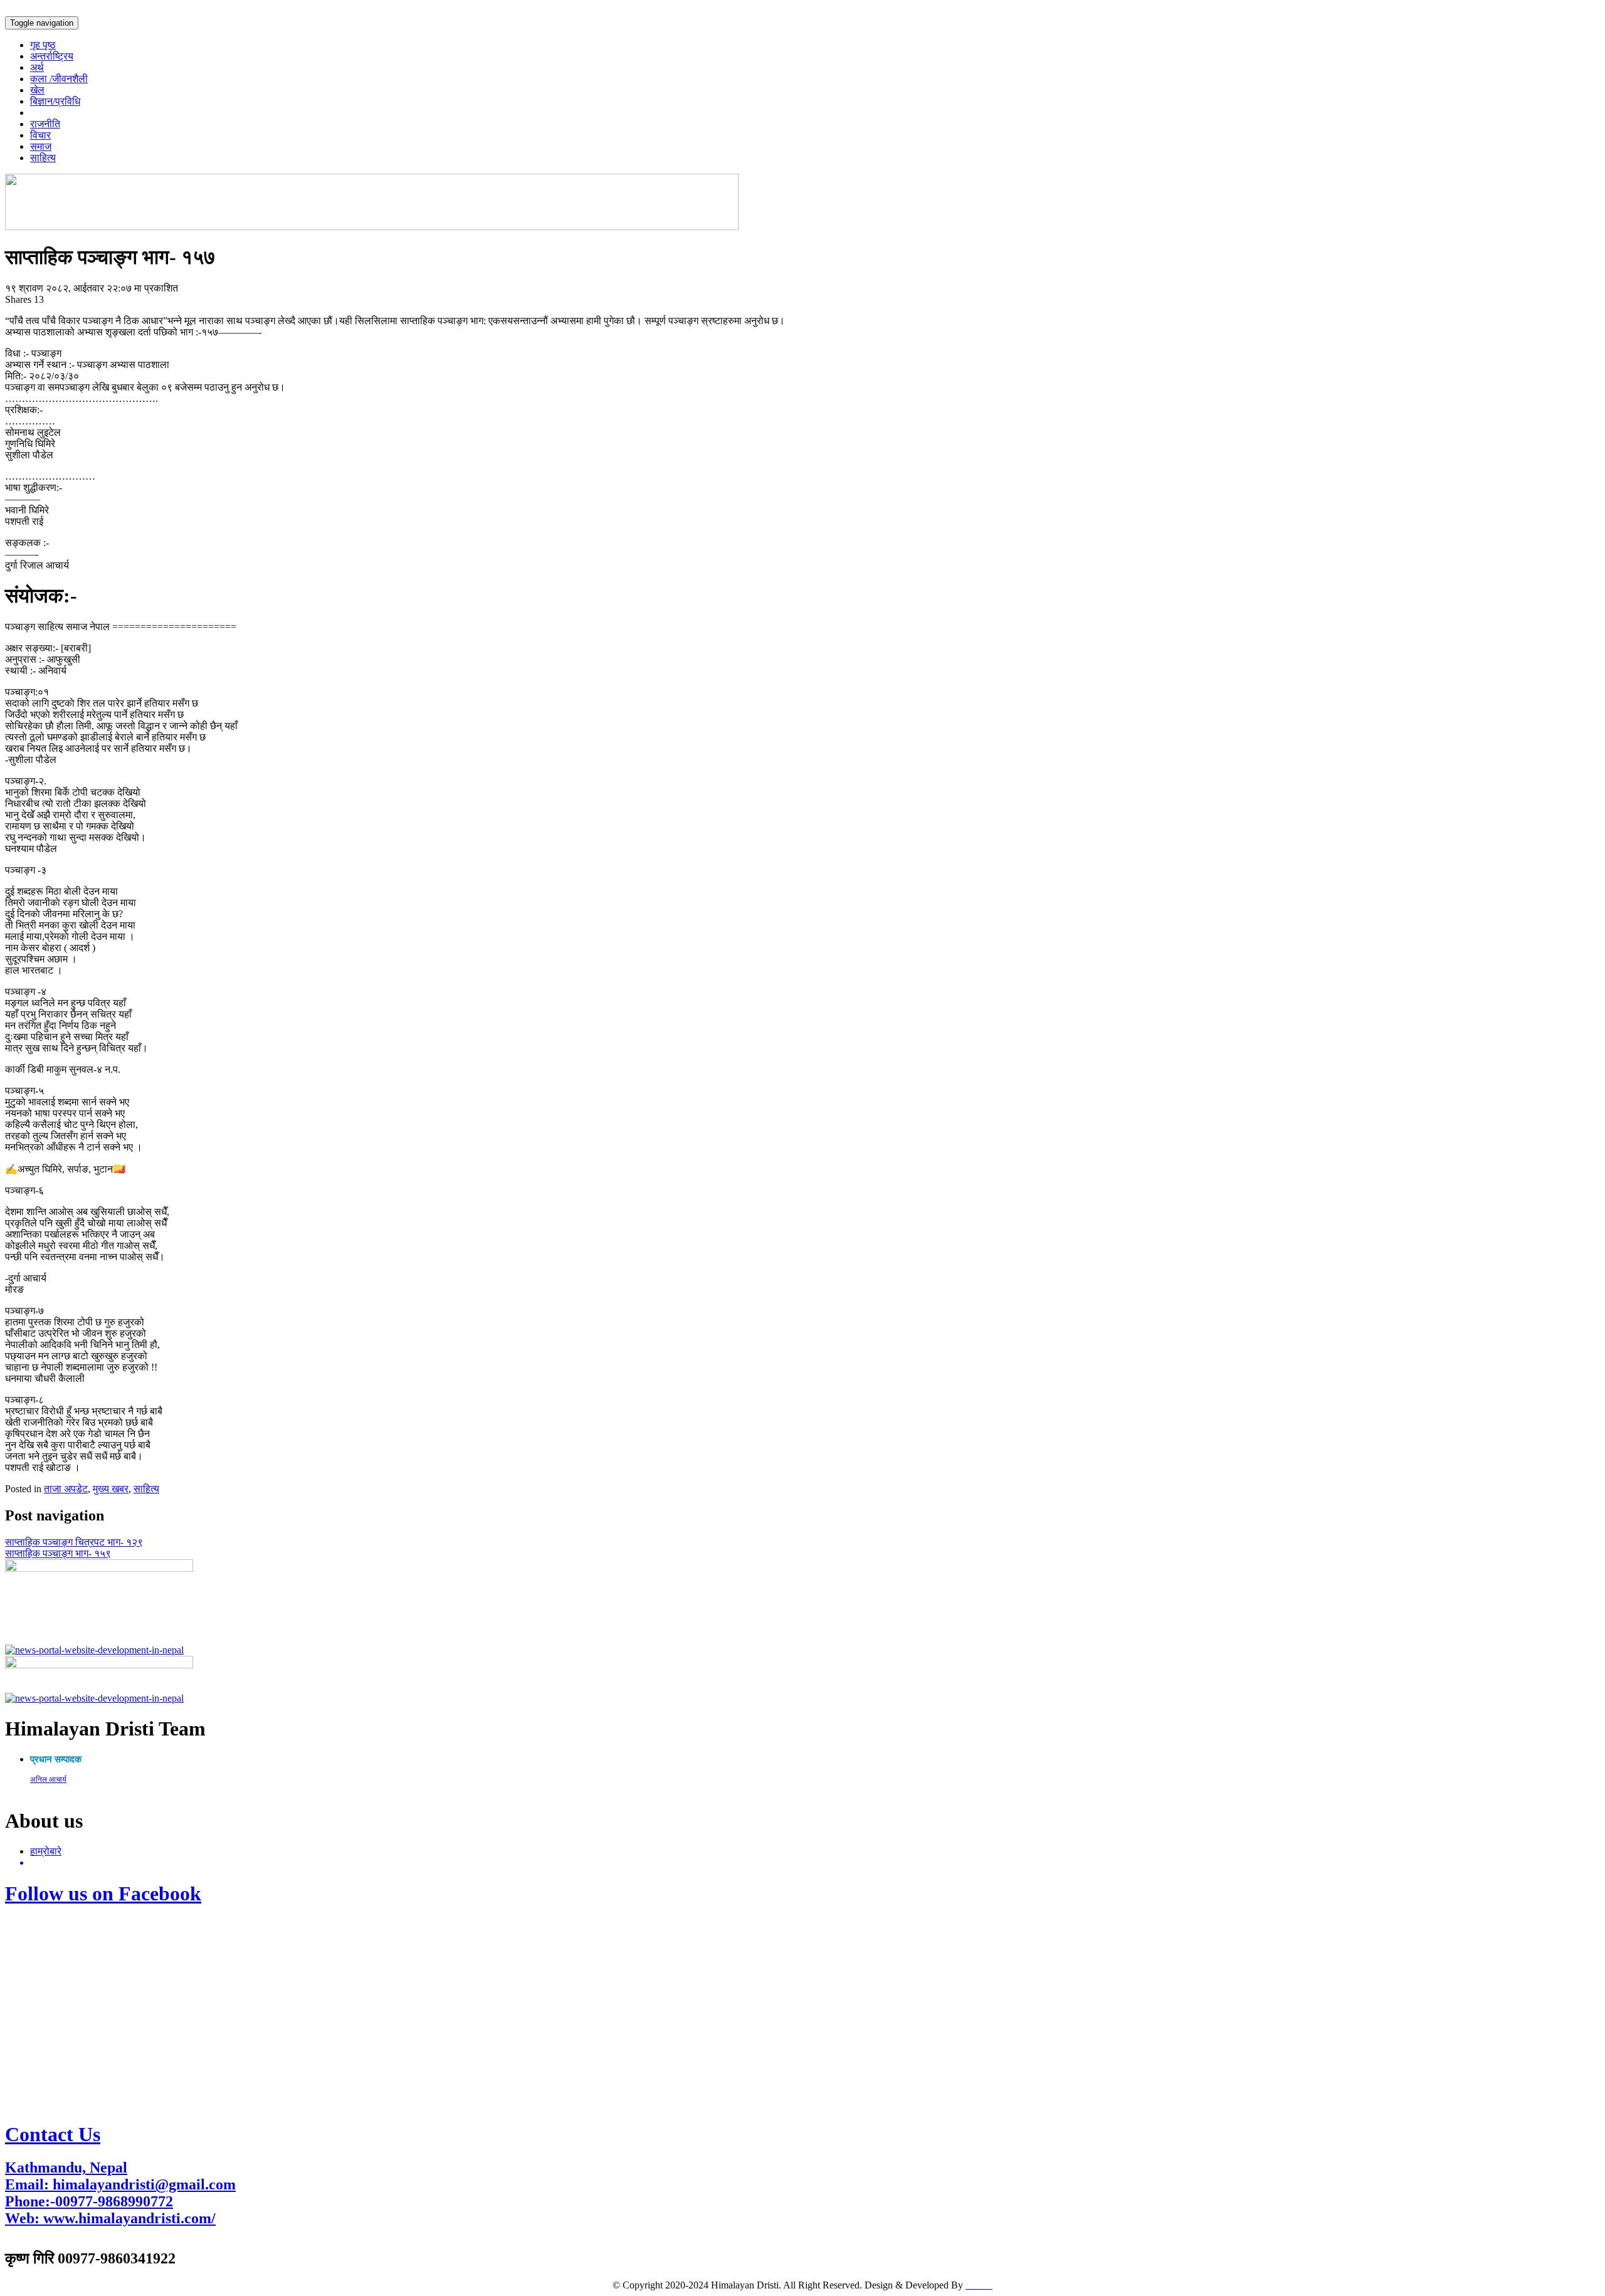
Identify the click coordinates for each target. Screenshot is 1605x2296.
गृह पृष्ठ (43, 45)
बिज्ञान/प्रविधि (55, 101)
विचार (40, 135)
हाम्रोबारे (46, 1851)
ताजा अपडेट (66, 1489)
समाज (41, 146)
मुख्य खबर (111, 1489)
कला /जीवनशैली (59, 79)
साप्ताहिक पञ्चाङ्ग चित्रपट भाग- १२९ (74, 1542)
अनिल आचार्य (48, 1779)
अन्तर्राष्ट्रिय (52, 56)
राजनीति (45, 124)
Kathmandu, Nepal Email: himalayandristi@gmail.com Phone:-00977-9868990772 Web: (120, 2193)
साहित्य (43, 158)
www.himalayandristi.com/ (129, 2218)
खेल (37, 90)
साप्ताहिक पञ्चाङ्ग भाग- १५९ (58, 1553)
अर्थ (37, 67)
